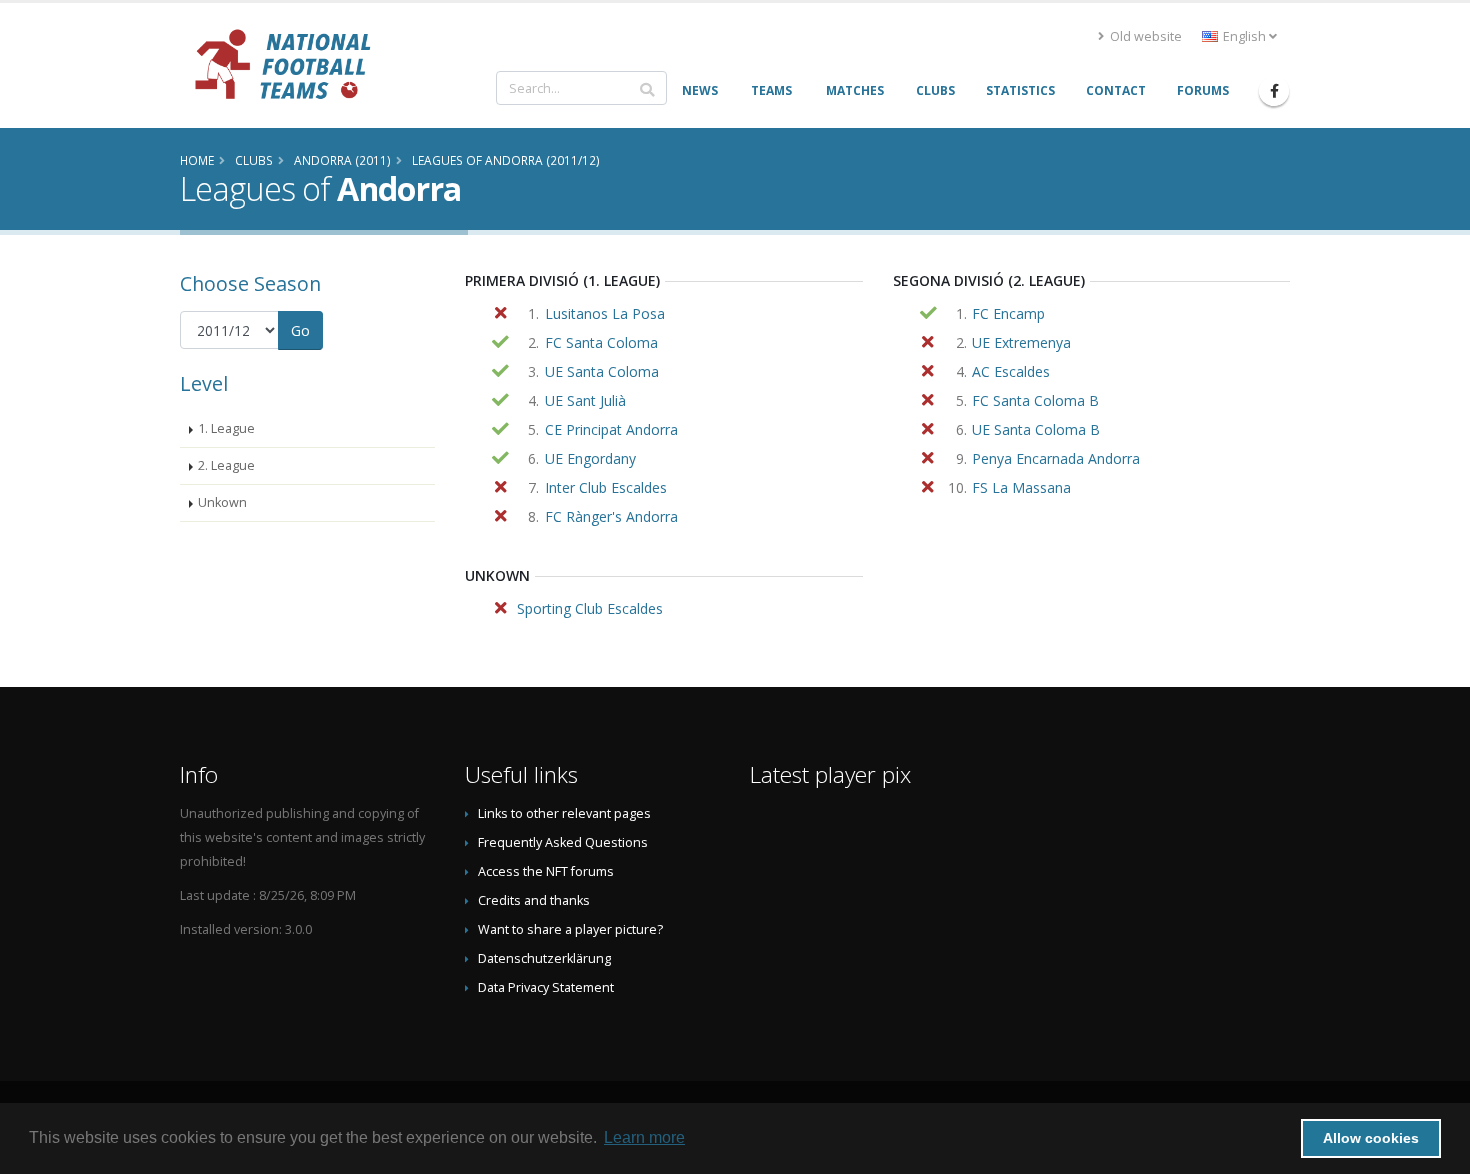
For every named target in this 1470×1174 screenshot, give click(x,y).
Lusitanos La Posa (605, 313)
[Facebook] (1274, 91)
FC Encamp (1008, 313)
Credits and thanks (534, 900)
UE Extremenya (1021, 342)
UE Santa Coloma (602, 371)
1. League (226, 428)
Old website (1144, 36)
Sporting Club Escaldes (590, 608)
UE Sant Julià (585, 400)
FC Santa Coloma (601, 342)
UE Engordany (590, 458)
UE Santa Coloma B (1036, 429)
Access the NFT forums (546, 871)
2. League (226, 465)
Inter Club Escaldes (606, 487)
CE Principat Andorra (611, 429)
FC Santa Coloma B (1035, 400)
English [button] (1244, 36)
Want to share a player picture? (570, 929)
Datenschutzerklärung (544, 958)
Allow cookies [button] (1371, 1138)
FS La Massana (1021, 487)
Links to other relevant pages (564, 813)
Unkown (222, 502)
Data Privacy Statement (546, 987)
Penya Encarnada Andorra (1056, 458)
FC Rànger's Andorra (611, 516)
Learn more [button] (644, 1137)
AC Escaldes (1011, 371)
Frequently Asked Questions (563, 842)
